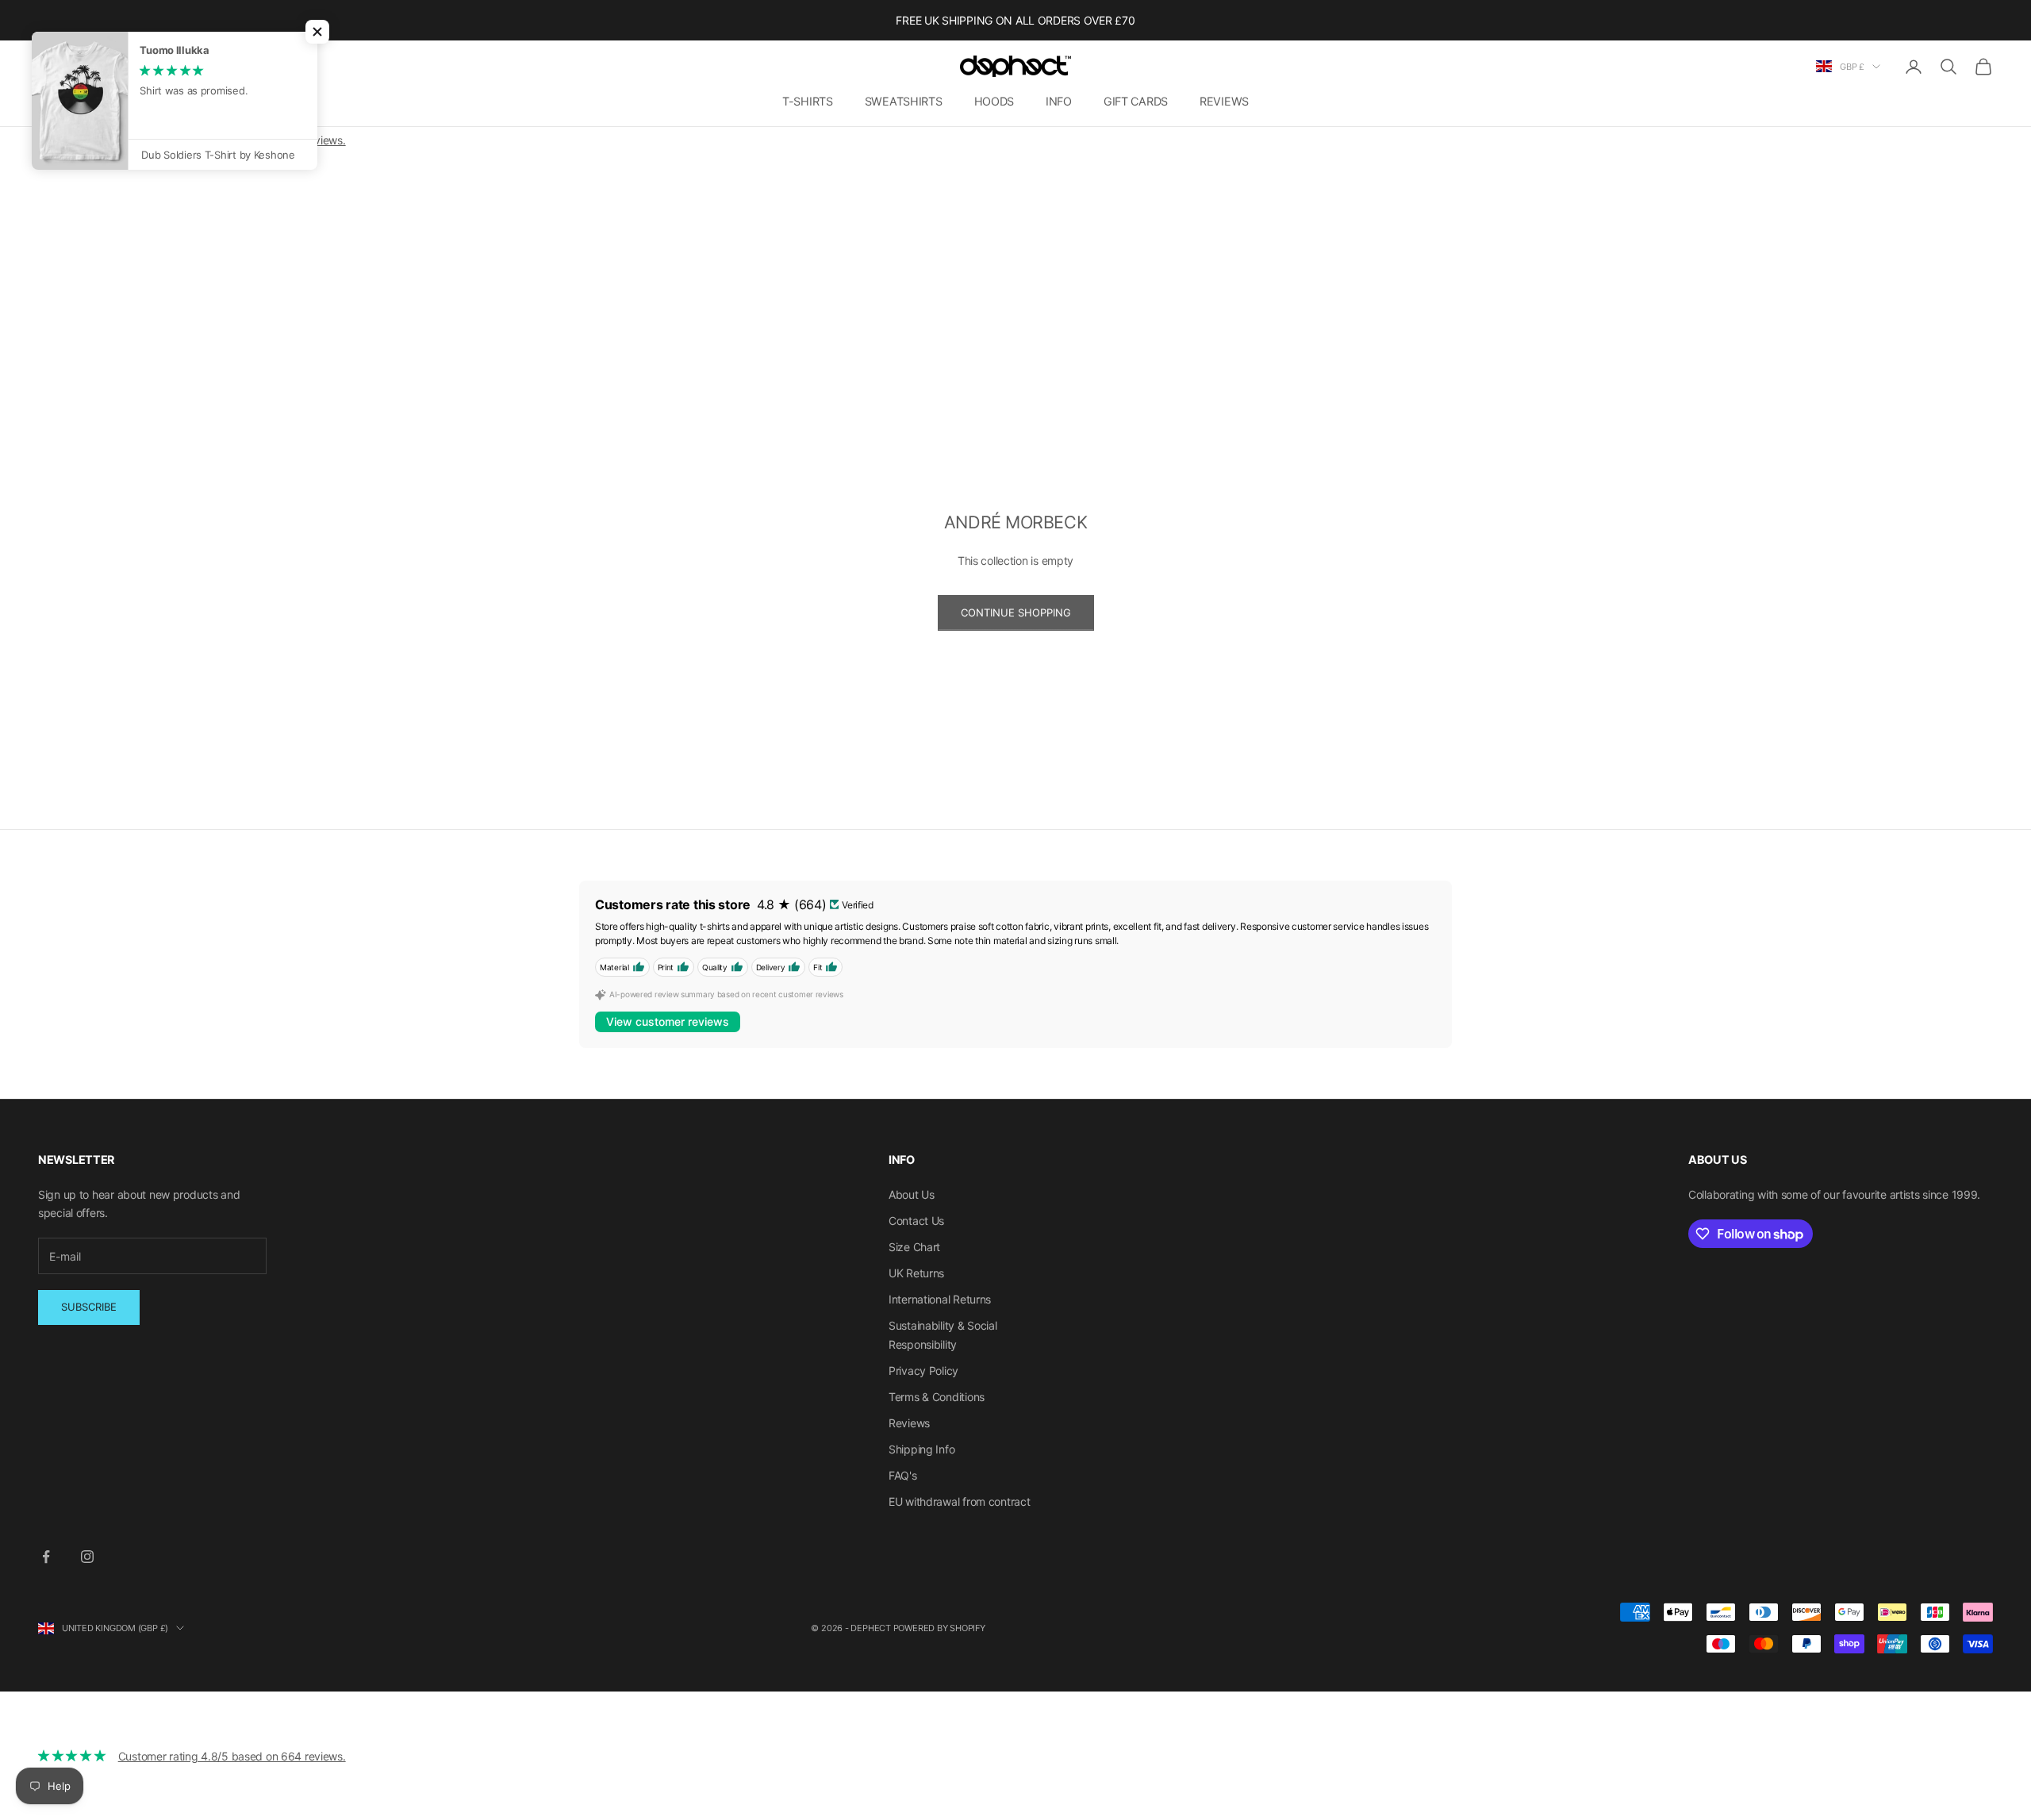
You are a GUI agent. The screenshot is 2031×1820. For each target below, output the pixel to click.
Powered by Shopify (939, 1628)
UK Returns (916, 1273)
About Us (912, 1194)
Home (50, 175)
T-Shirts (808, 101)
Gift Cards (1136, 101)
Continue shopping (1016, 612)
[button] (317, 32)
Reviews (1224, 101)
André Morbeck (149, 175)
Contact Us (916, 1221)
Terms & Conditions (937, 1397)
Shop (89, 175)
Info (1059, 101)
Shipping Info (921, 1449)
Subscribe (89, 1307)
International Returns (940, 1299)
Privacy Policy (923, 1371)
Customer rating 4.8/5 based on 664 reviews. (232, 1756)
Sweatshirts (904, 101)
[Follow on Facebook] (46, 1557)
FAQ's (903, 1475)
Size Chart (914, 1247)
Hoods (994, 101)
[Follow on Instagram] (87, 1557)
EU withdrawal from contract (959, 1501)
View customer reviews (668, 1021)
